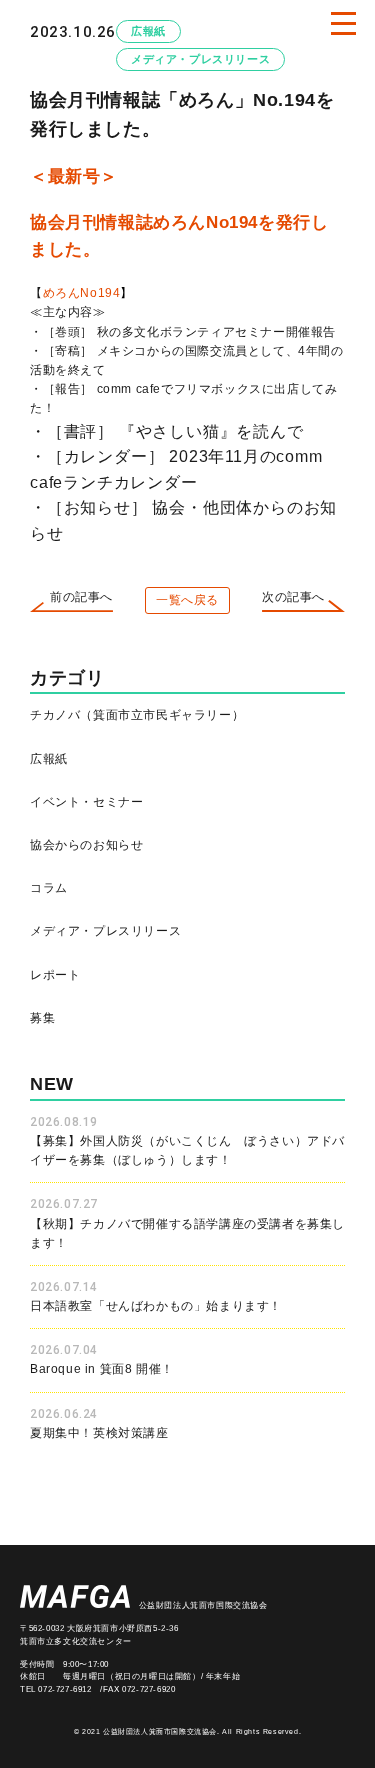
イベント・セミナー (86, 802)
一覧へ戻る (187, 600)
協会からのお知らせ (86, 845)
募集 (42, 1018)
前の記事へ (81, 597)
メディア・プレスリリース (200, 59)
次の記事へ (293, 597)
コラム (49, 888)
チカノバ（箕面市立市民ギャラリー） (137, 715)
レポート (55, 975)
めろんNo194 (88, 293)
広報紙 (148, 31)
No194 (232, 222)
